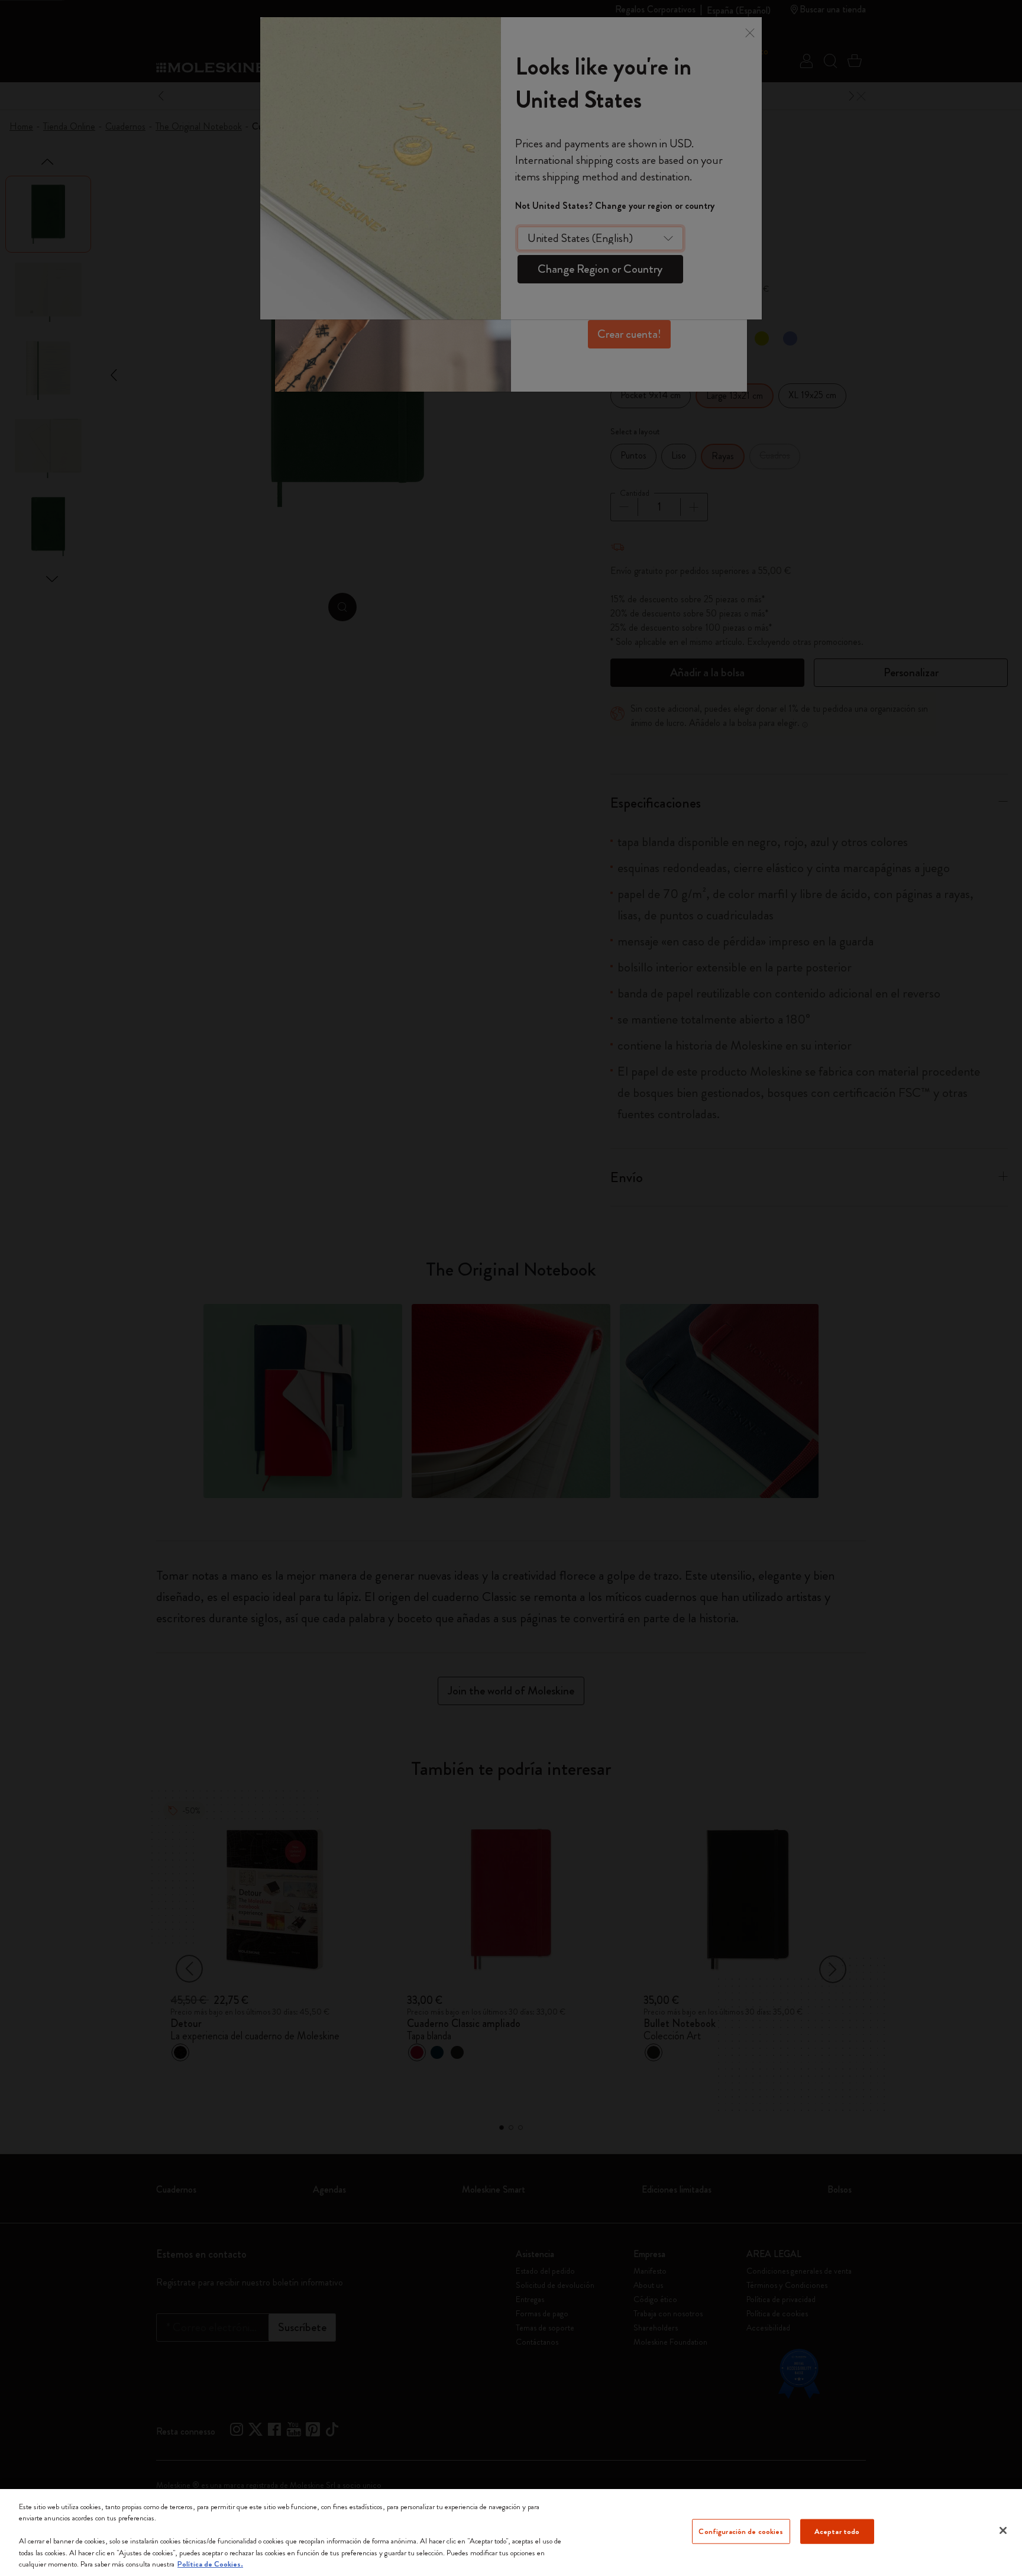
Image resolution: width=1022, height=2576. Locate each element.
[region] (511, 2533)
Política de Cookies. (210, 2564)
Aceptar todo (837, 2531)
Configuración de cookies (741, 2531)
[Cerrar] (1003, 2530)
